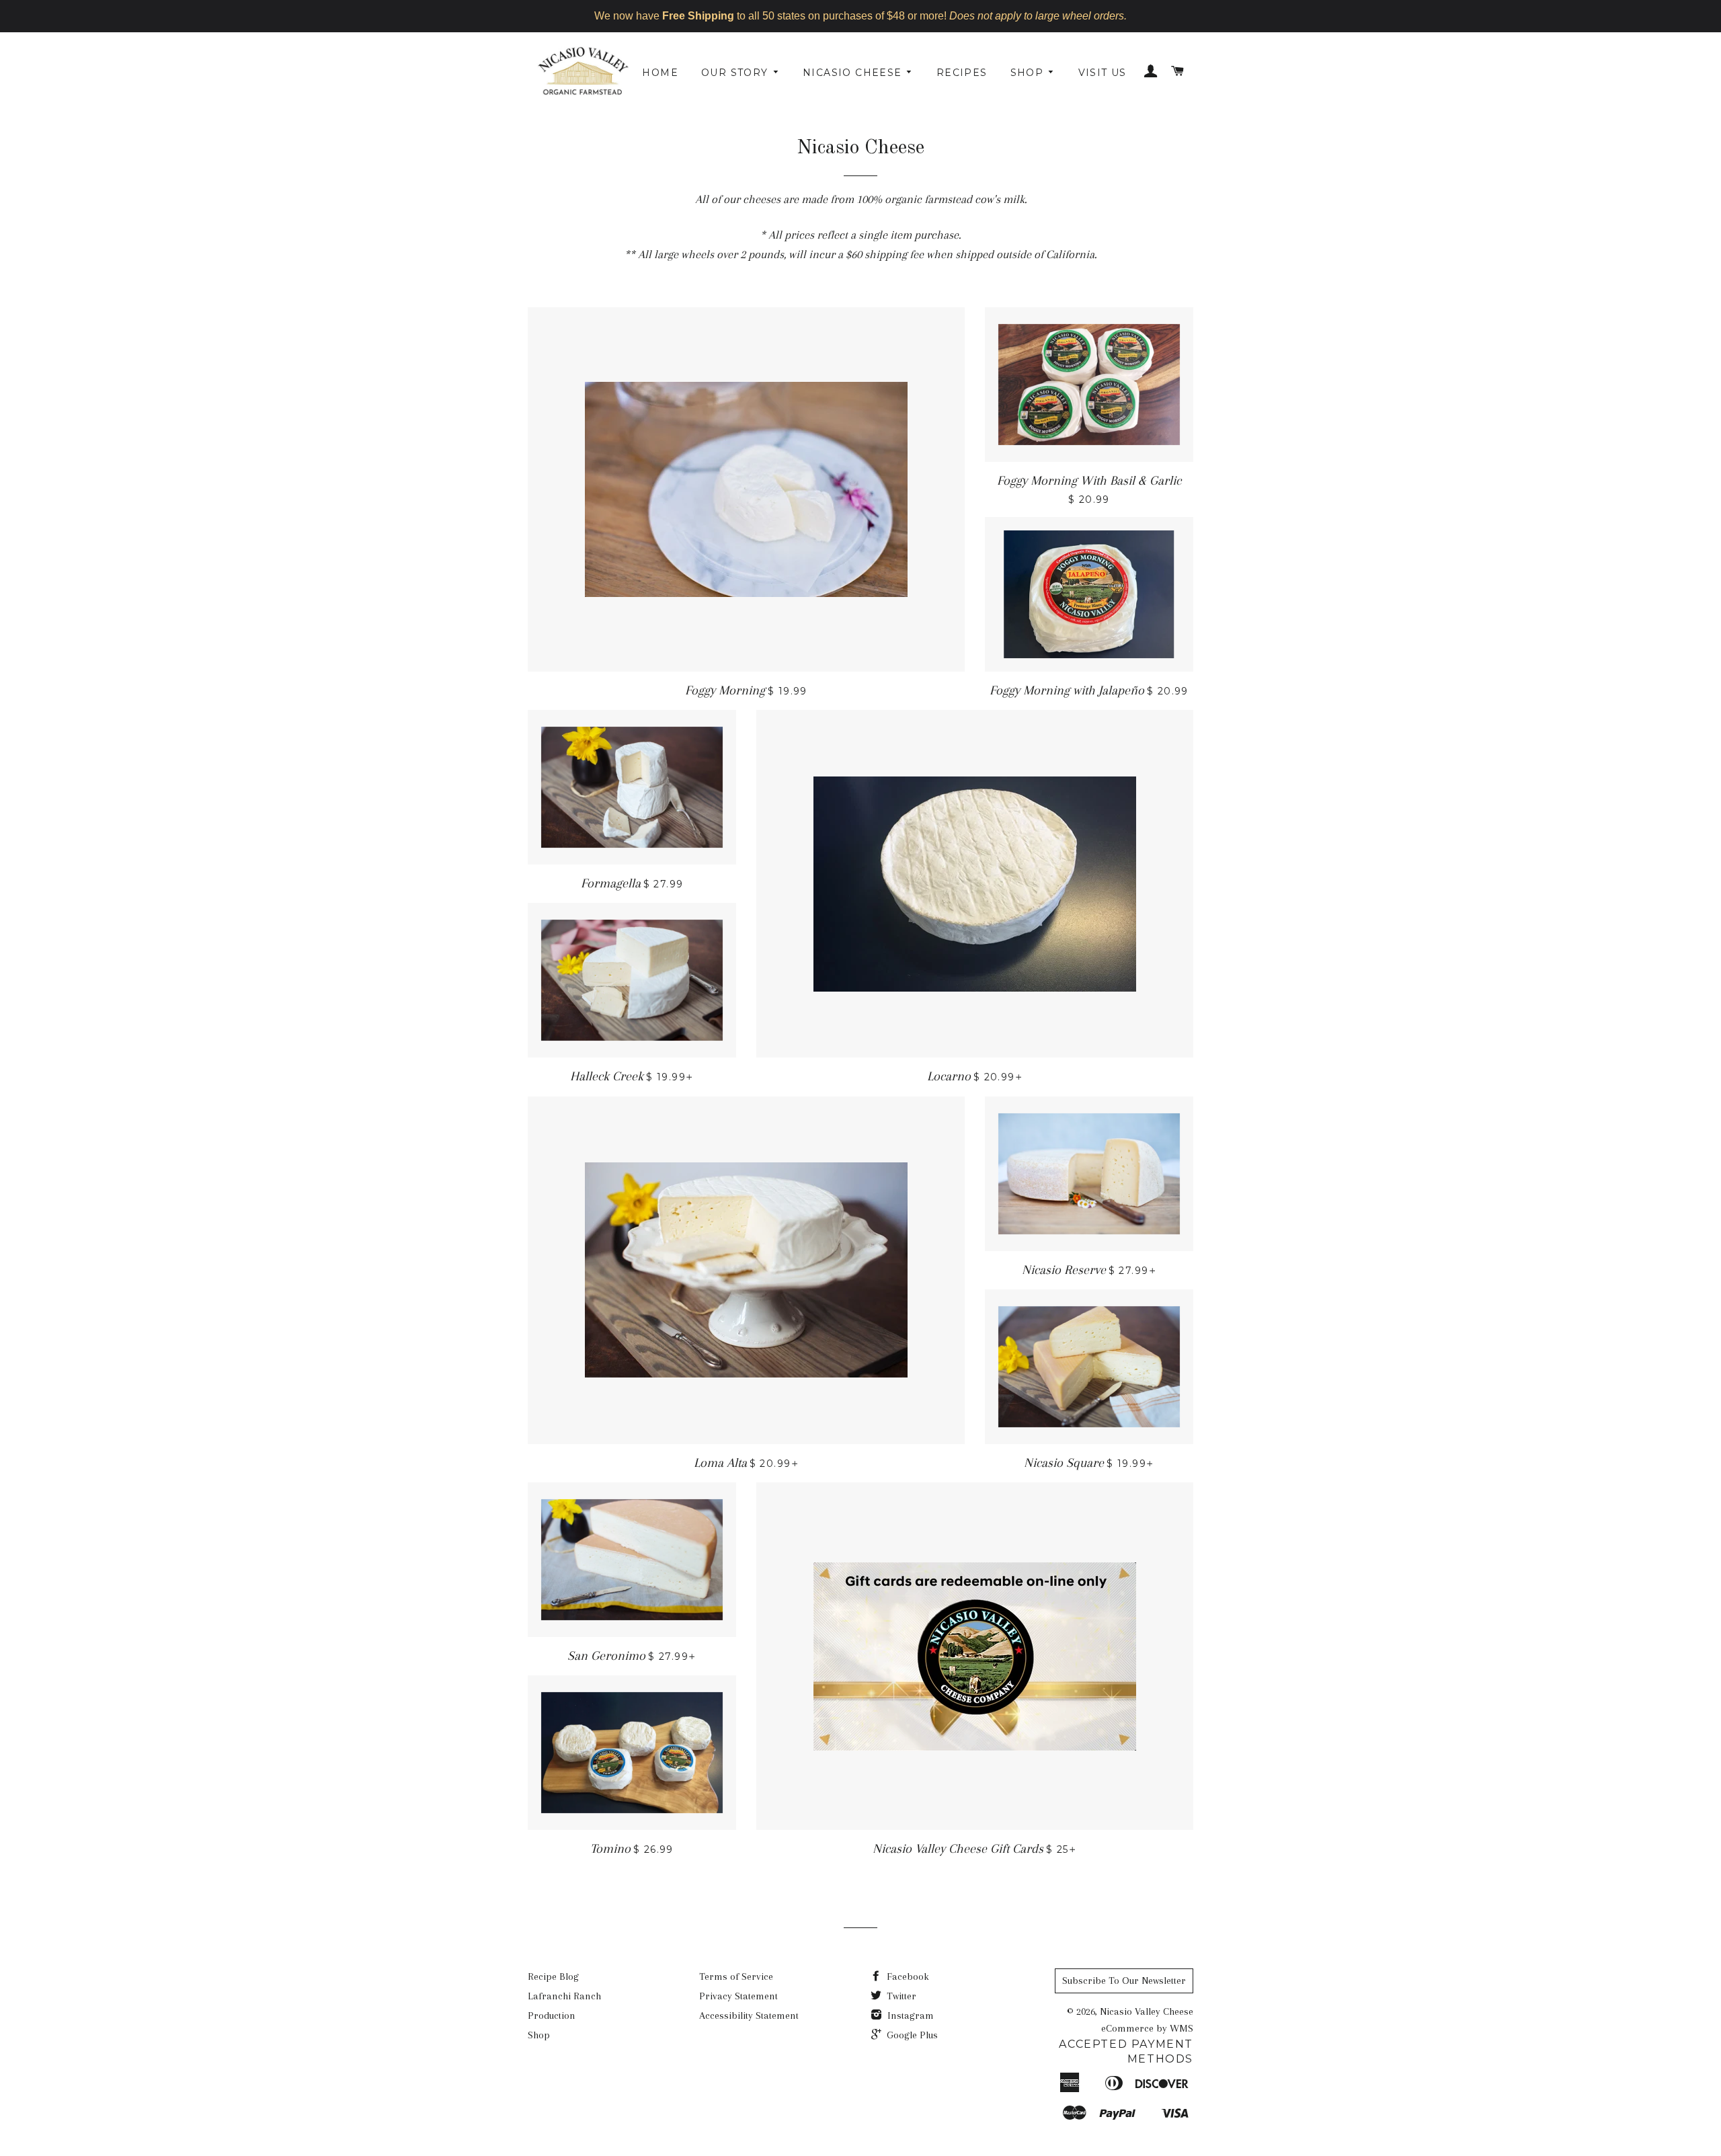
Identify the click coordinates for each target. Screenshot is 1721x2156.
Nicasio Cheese (854, 73)
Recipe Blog (553, 1977)
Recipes (962, 73)
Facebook (907, 1977)
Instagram (909, 2015)
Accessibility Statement (749, 2015)
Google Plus (911, 2035)
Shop (1029, 73)
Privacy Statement (738, 1996)
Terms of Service (736, 1977)
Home (660, 73)
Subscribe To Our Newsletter (1124, 1981)
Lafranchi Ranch (564, 1996)
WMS (1182, 2028)
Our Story (736, 73)
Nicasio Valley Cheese (1147, 2011)
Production (552, 2015)
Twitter (900, 1996)
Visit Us (1103, 73)
